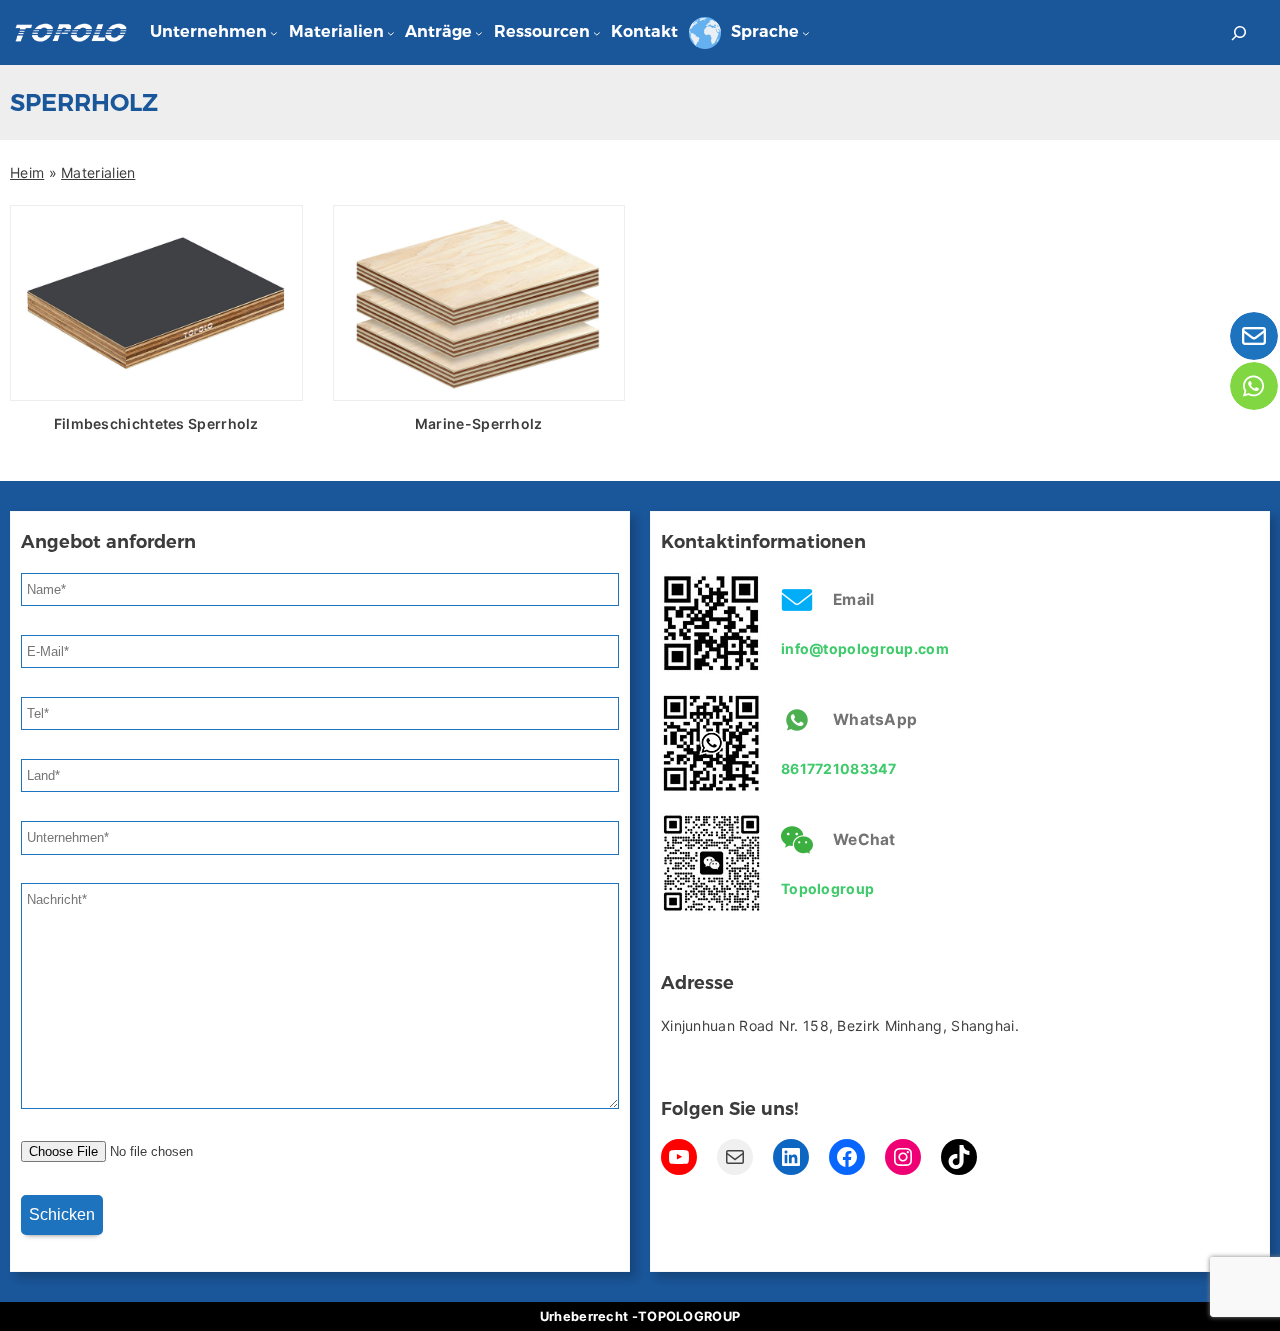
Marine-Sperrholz (479, 423)
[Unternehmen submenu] (274, 33)
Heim (27, 172)
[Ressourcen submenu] (597, 33)
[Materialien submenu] (391, 33)
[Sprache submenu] (806, 33)
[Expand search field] (1239, 32)
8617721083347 (838, 768)
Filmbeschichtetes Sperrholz (156, 423)
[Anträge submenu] (479, 33)
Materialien (98, 172)
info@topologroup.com (865, 648)
